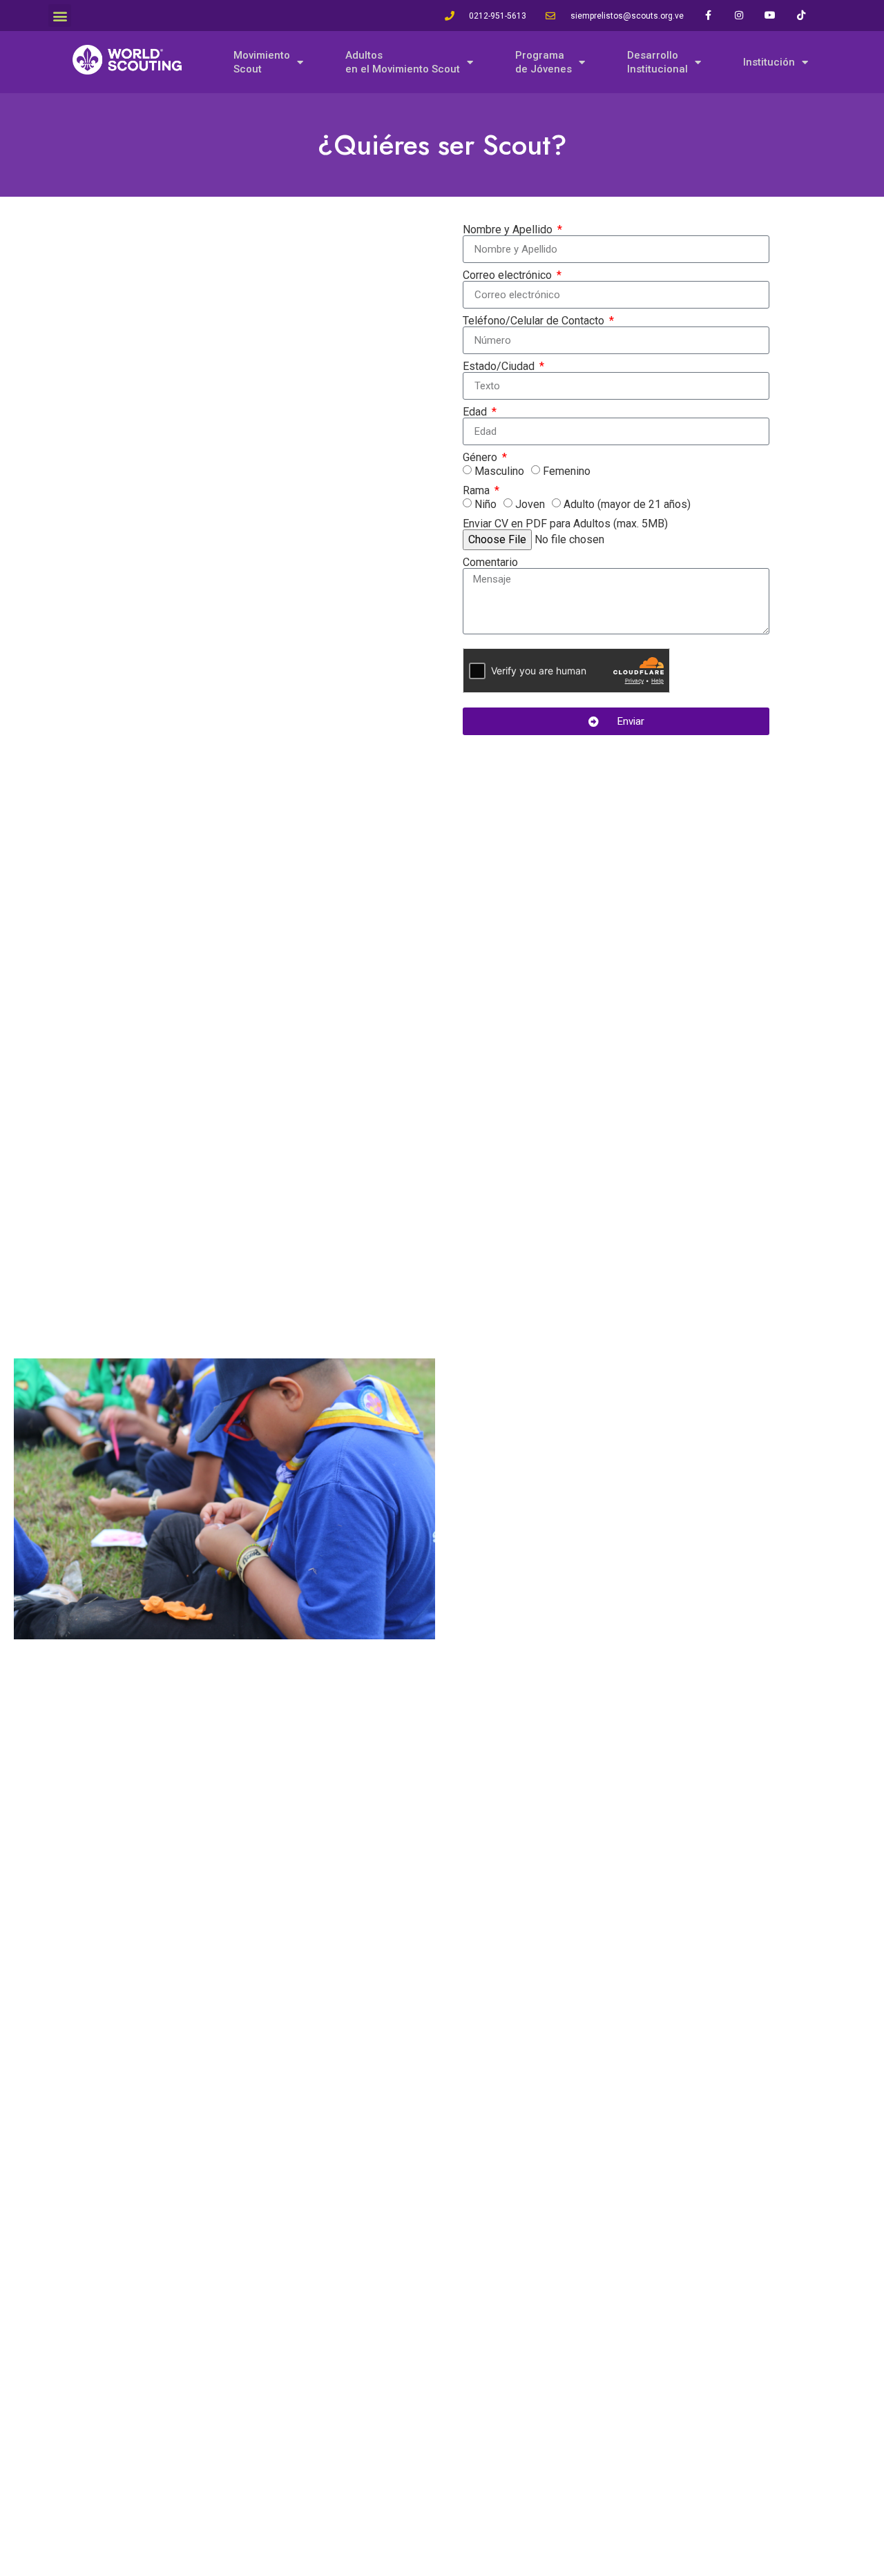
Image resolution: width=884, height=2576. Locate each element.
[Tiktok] (801, 16)
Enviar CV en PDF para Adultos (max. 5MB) (565, 524)
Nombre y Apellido (509, 230)
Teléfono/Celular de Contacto (535, 321)
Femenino (567, 471)
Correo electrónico (509, 275)
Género (481, 458)
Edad (476, 412)
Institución (769, 62)
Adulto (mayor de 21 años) (627, 504)
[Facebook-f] (708, 16)
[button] (60, 16)
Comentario (490, 563)
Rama (478, 491)
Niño (486, 504)
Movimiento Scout (262, 62)
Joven (530, 504)
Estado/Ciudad (500, 367)
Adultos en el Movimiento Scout (403, 62)
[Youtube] (770, 16)
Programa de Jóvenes (544, 62)
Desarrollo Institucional (657, 62)
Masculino (499, 471)
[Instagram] (739, 16)
